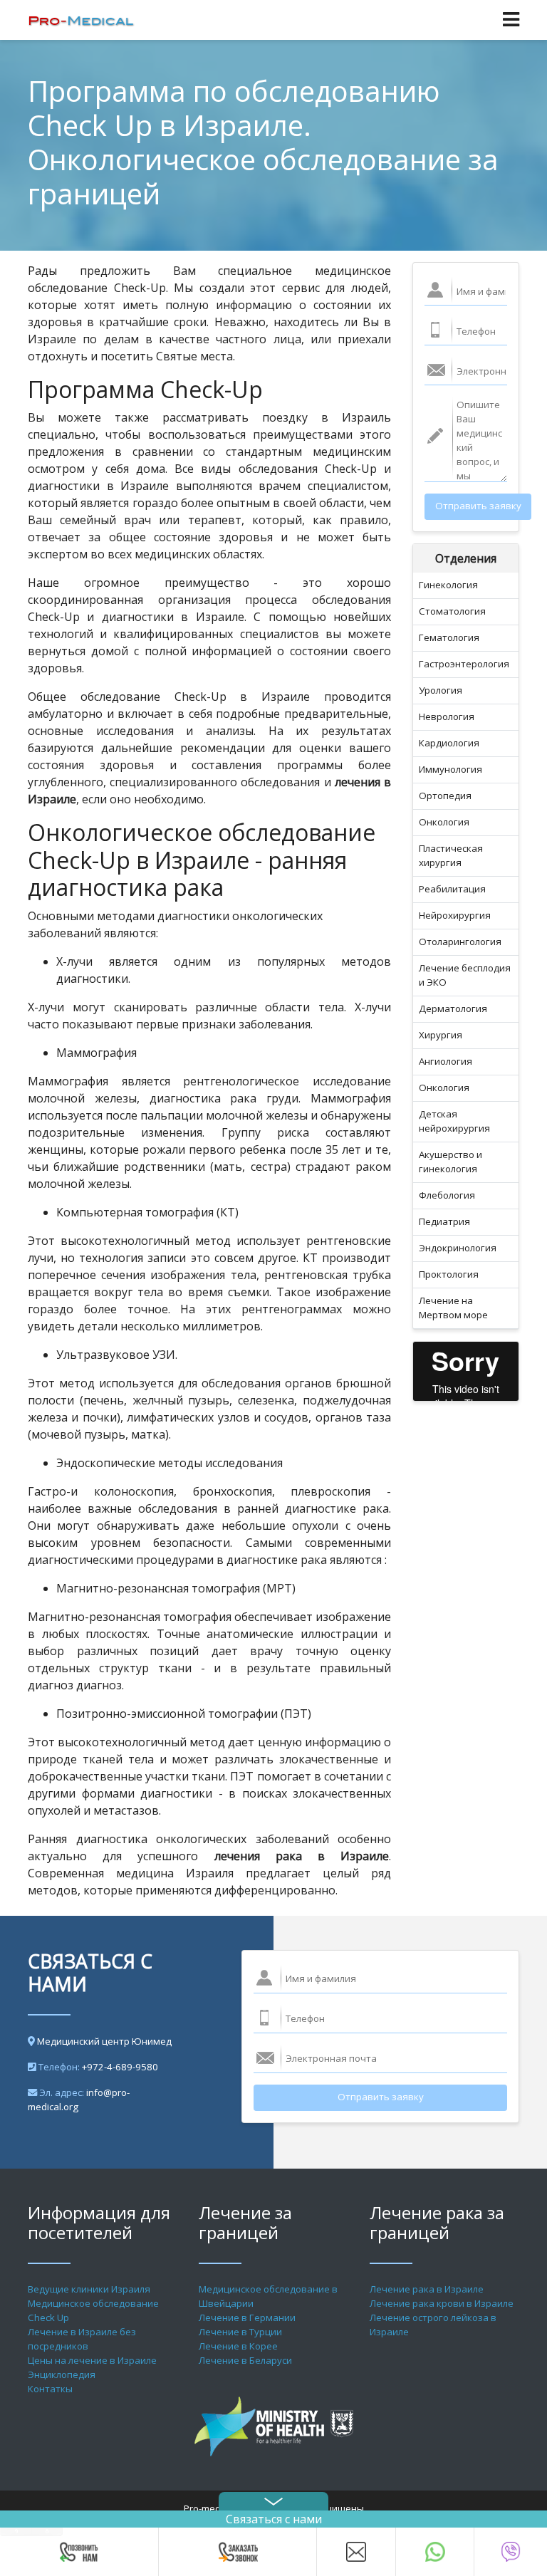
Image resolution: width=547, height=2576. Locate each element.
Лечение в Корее (238, 2346)
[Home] (81, 20)
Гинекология (448, 585)
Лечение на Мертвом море (453, 1308)
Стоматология (452, 611)
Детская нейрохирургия (454, 1121)
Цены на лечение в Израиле (92, 2360)
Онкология (444, 822)
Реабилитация (452, 889)
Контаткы (50, 2389)
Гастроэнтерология (464, 664)
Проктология (449, 1274)
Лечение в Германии (247, 2317)
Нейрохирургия (455, 915)
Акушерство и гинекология (450, 1162)
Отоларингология (460, 942)
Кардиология (449, 743)
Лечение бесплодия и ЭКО (465, 975)
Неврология (447, 716)
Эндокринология (458, 1248)
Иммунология (450, 769)
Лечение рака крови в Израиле (442, 2303)
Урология (441, 690)
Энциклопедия (62, 2374)
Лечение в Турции (240, 2332)
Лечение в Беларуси (245, 2360)
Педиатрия (444, 1221)
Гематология (449, 637)
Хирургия (441, 1035)
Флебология (447, 1195)
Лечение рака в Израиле (427, 2289)
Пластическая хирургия (451, 855)
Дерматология (453, 1008)
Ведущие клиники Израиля (89, 2289)
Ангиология (446, 1061)
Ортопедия (445, 796)
